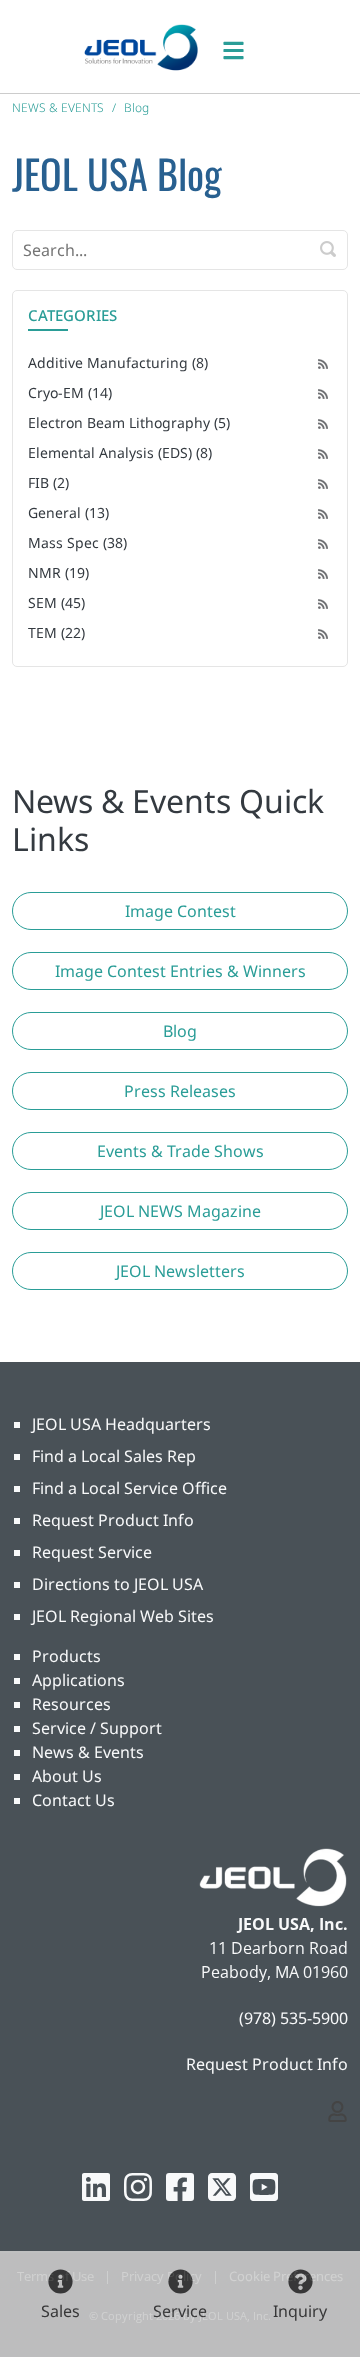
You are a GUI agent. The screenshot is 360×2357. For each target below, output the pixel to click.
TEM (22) (56, 632)
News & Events (88, 1752)
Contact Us (73, 1800)
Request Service (92, 1552)
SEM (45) (56, 602)
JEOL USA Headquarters (121, 1424)
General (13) (68, 512)
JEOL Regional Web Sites (123, 1616)
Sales (60, 2311)
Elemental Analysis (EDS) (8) (120, 452)
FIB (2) (48, 482)
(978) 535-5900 (293, 2018)
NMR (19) (58, 572)
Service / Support (97, 1728)
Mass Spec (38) (77, 542)
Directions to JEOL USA (117, 1584)
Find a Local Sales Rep (114, 1456)
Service (180, 2311)
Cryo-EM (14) (70, 392)
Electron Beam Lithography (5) (129, 422)
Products (66, 1656)
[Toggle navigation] (244, 46)
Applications (78, 1680)
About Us (67, 1776)
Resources (71, 1704)
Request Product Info (113, 1520)
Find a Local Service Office (129, 1488)
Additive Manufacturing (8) (118, 362)
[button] (180, 911)
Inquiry (300, 2311)
